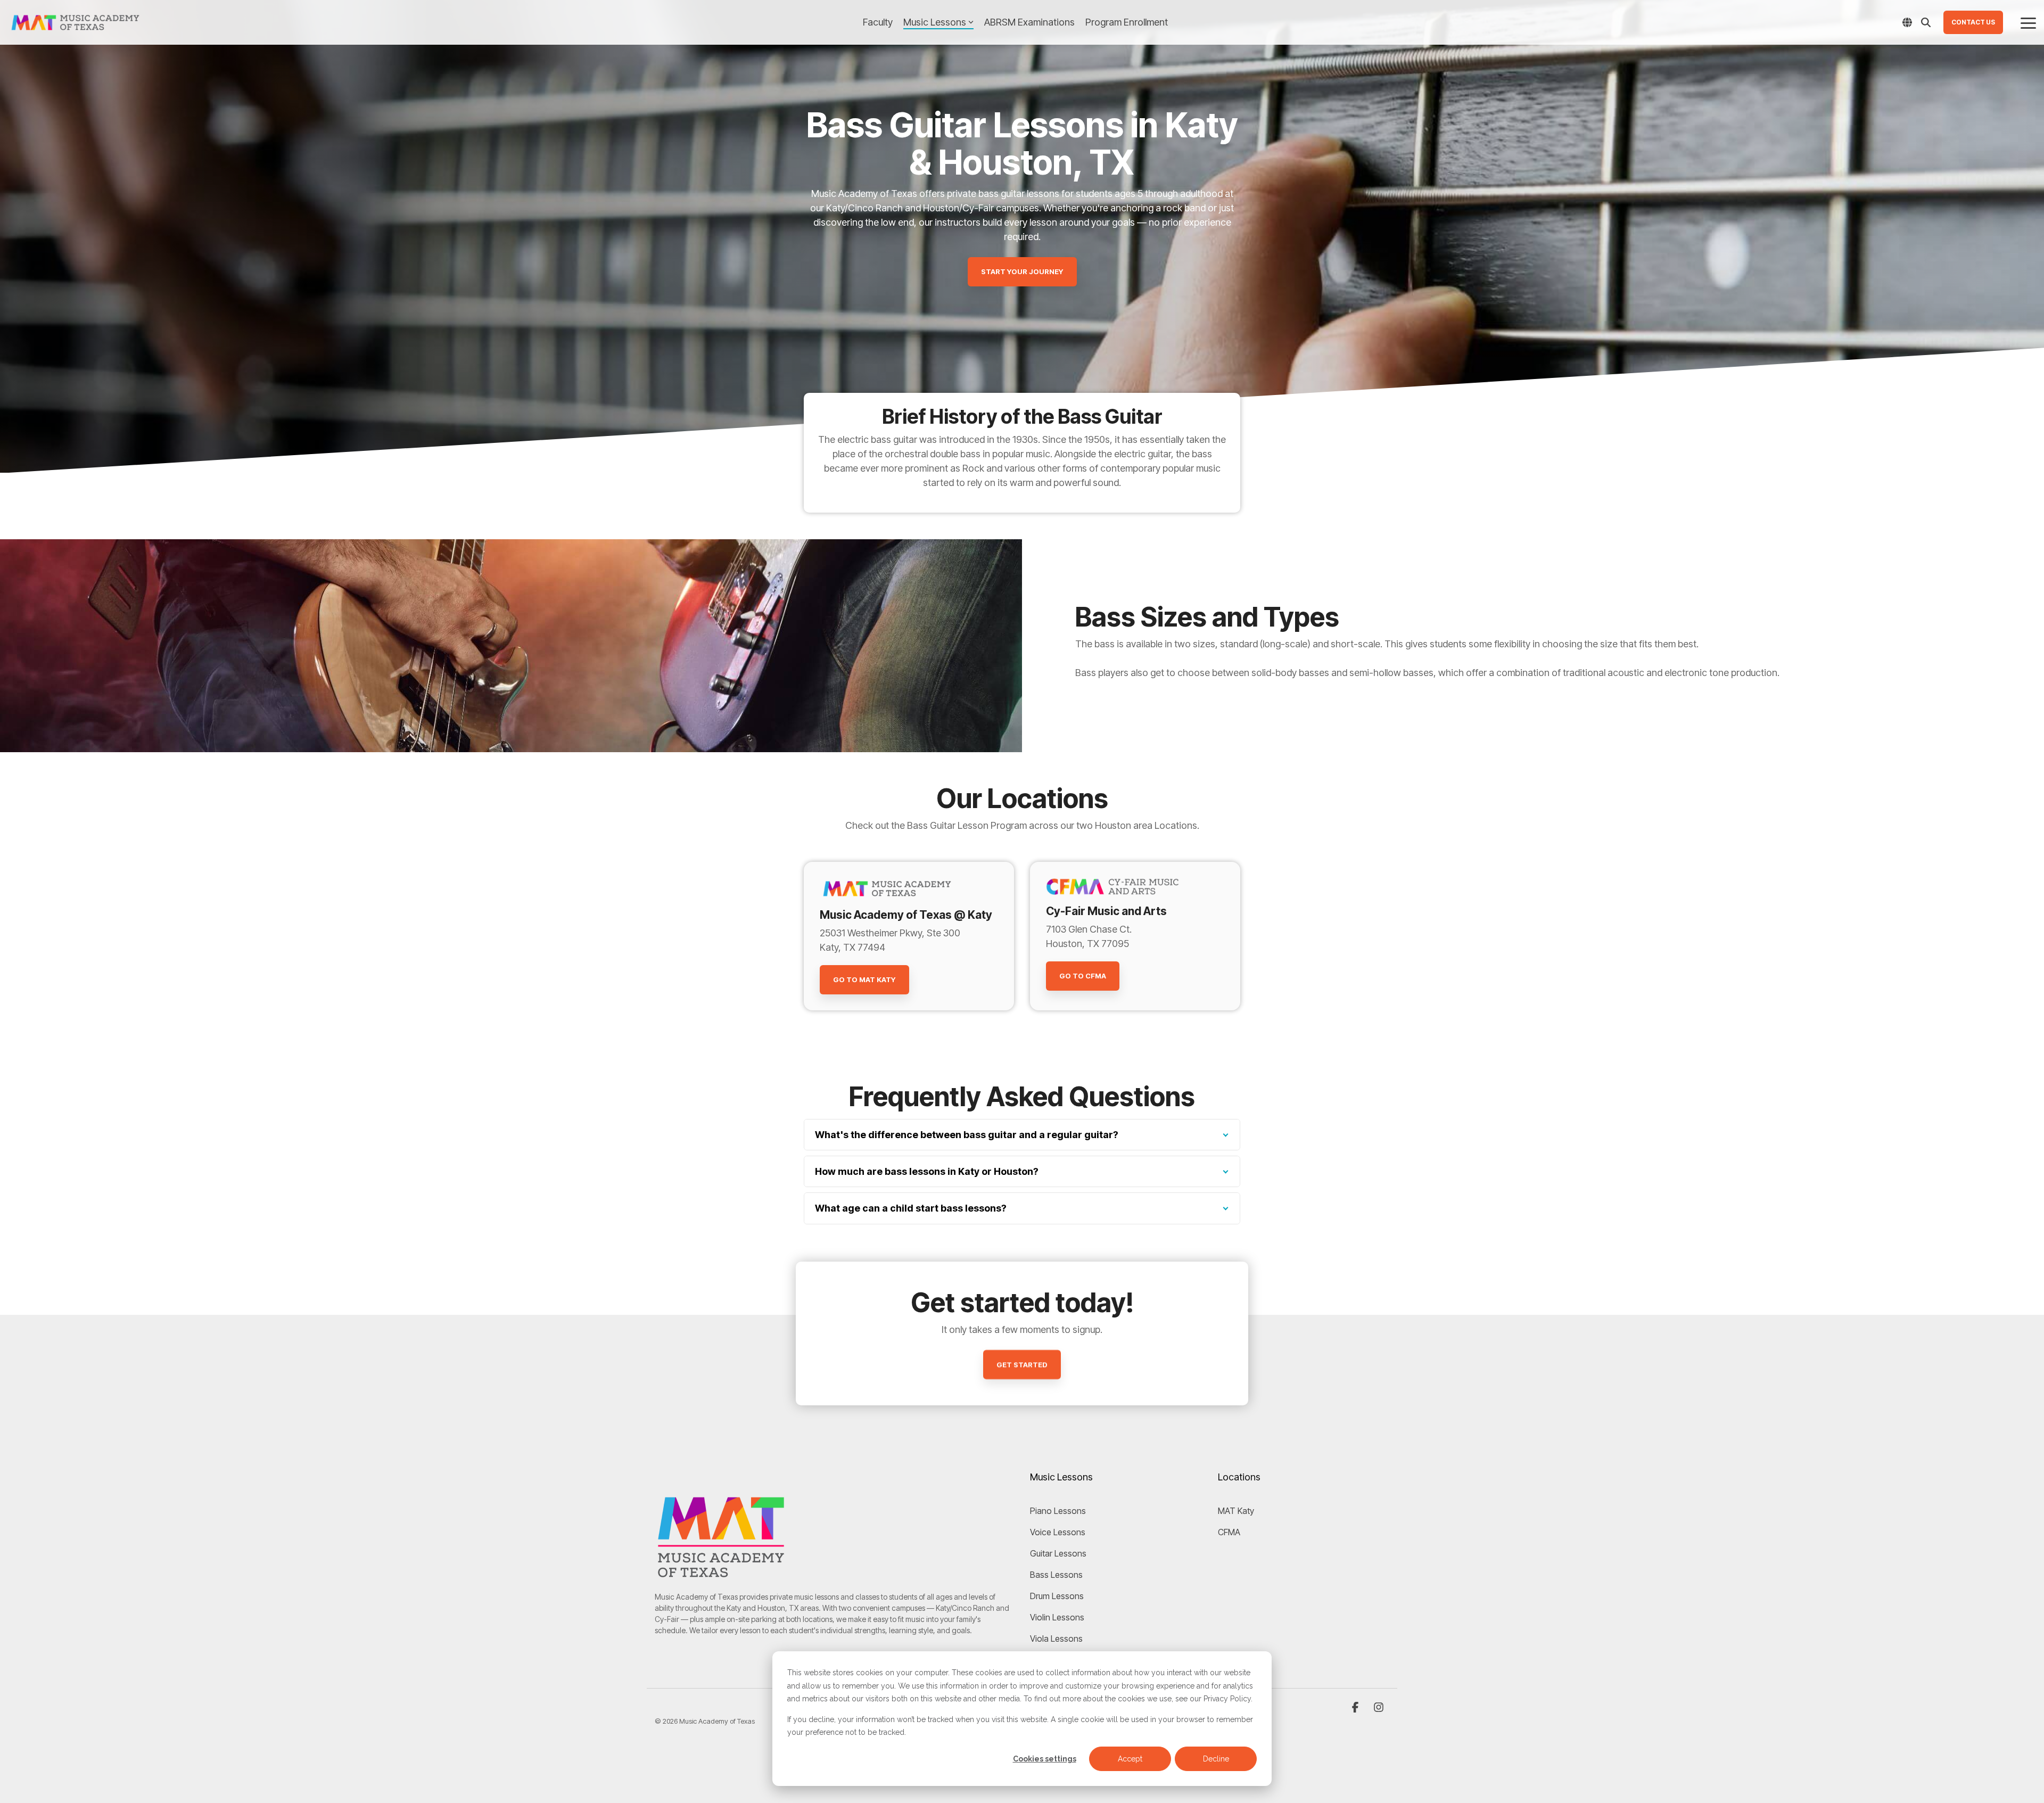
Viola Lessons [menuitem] (1056, 1639)
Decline (1216, 1759)
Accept (1130, 1759)
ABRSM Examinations (1029, 22)
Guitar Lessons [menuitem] (1058, 1553)
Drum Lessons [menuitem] (1057, 1596)
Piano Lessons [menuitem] (1058, 1511)
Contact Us (1973, 22)
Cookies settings (1045, 1759)
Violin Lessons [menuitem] (1057, 1617)
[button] (2028, 22)
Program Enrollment (1127, 22)
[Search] (1926, 22)
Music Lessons (935, 22)
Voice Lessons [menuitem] (1058, 1532)
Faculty (878, 22)
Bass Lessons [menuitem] (1056, 1575)
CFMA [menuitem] (1229, 1532)
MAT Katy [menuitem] (1236, 1511)
